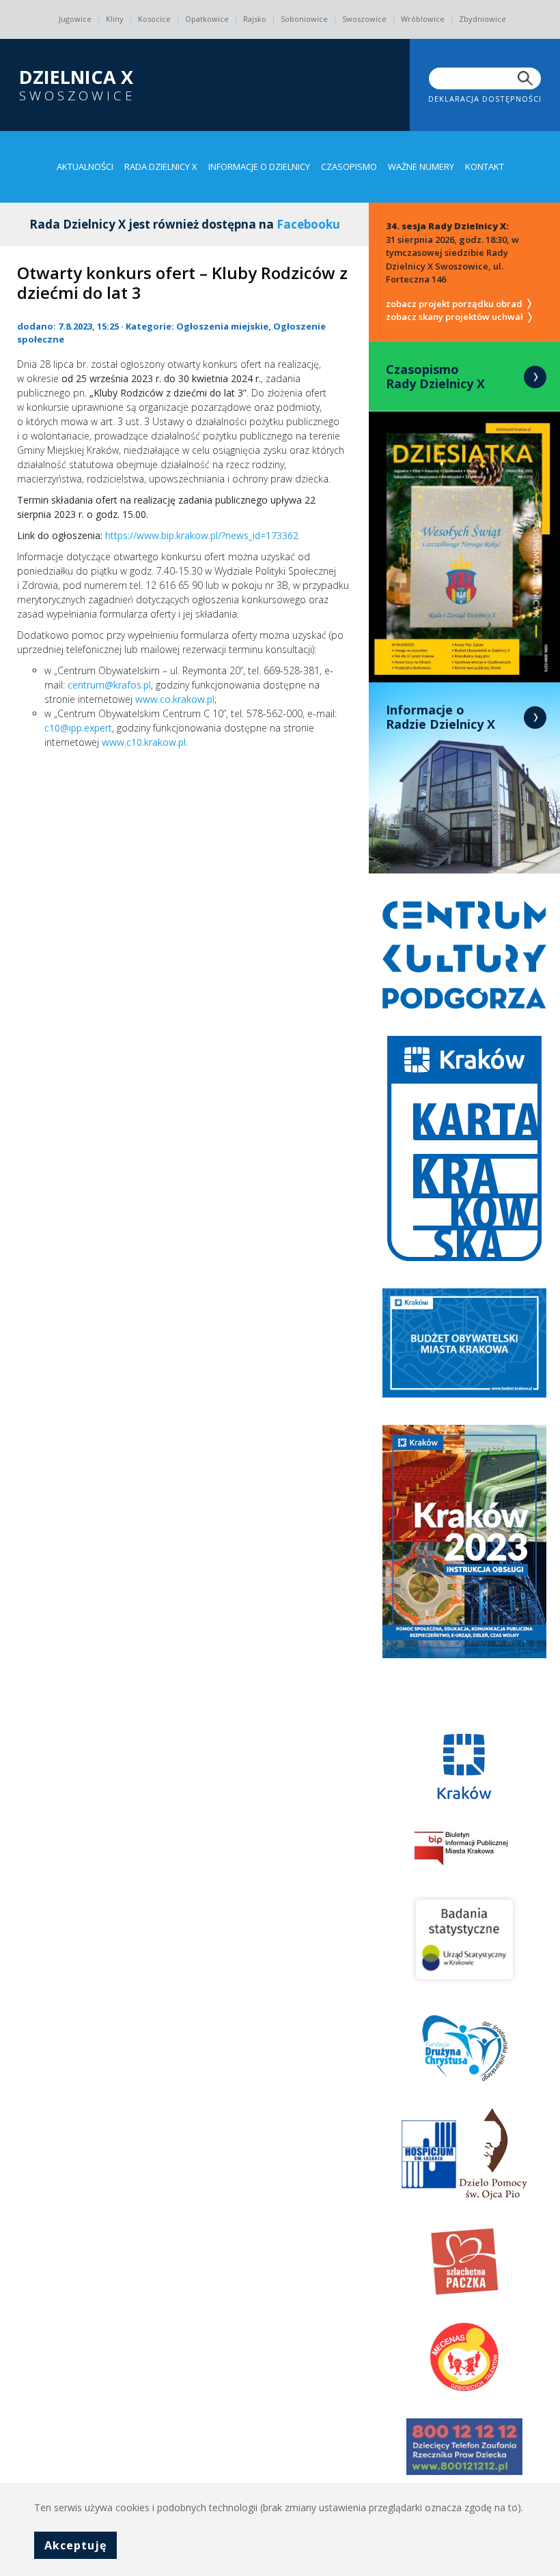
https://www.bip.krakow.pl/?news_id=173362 (202, 535)
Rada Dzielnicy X (161, 167)
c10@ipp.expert (78, 728)
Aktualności (85, 167)
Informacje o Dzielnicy (259, 167)
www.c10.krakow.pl (144, 742)
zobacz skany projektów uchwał (456, 317)
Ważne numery (421, 167)
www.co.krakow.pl (175, 699)
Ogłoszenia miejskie (222, 326)
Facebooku (308, 224)
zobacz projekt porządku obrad (455, 304)
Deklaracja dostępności (485, 99)
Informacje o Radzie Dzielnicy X (440, 717)
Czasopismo (349, 167)
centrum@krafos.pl (109, 685)
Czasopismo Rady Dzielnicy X (435, 377)
